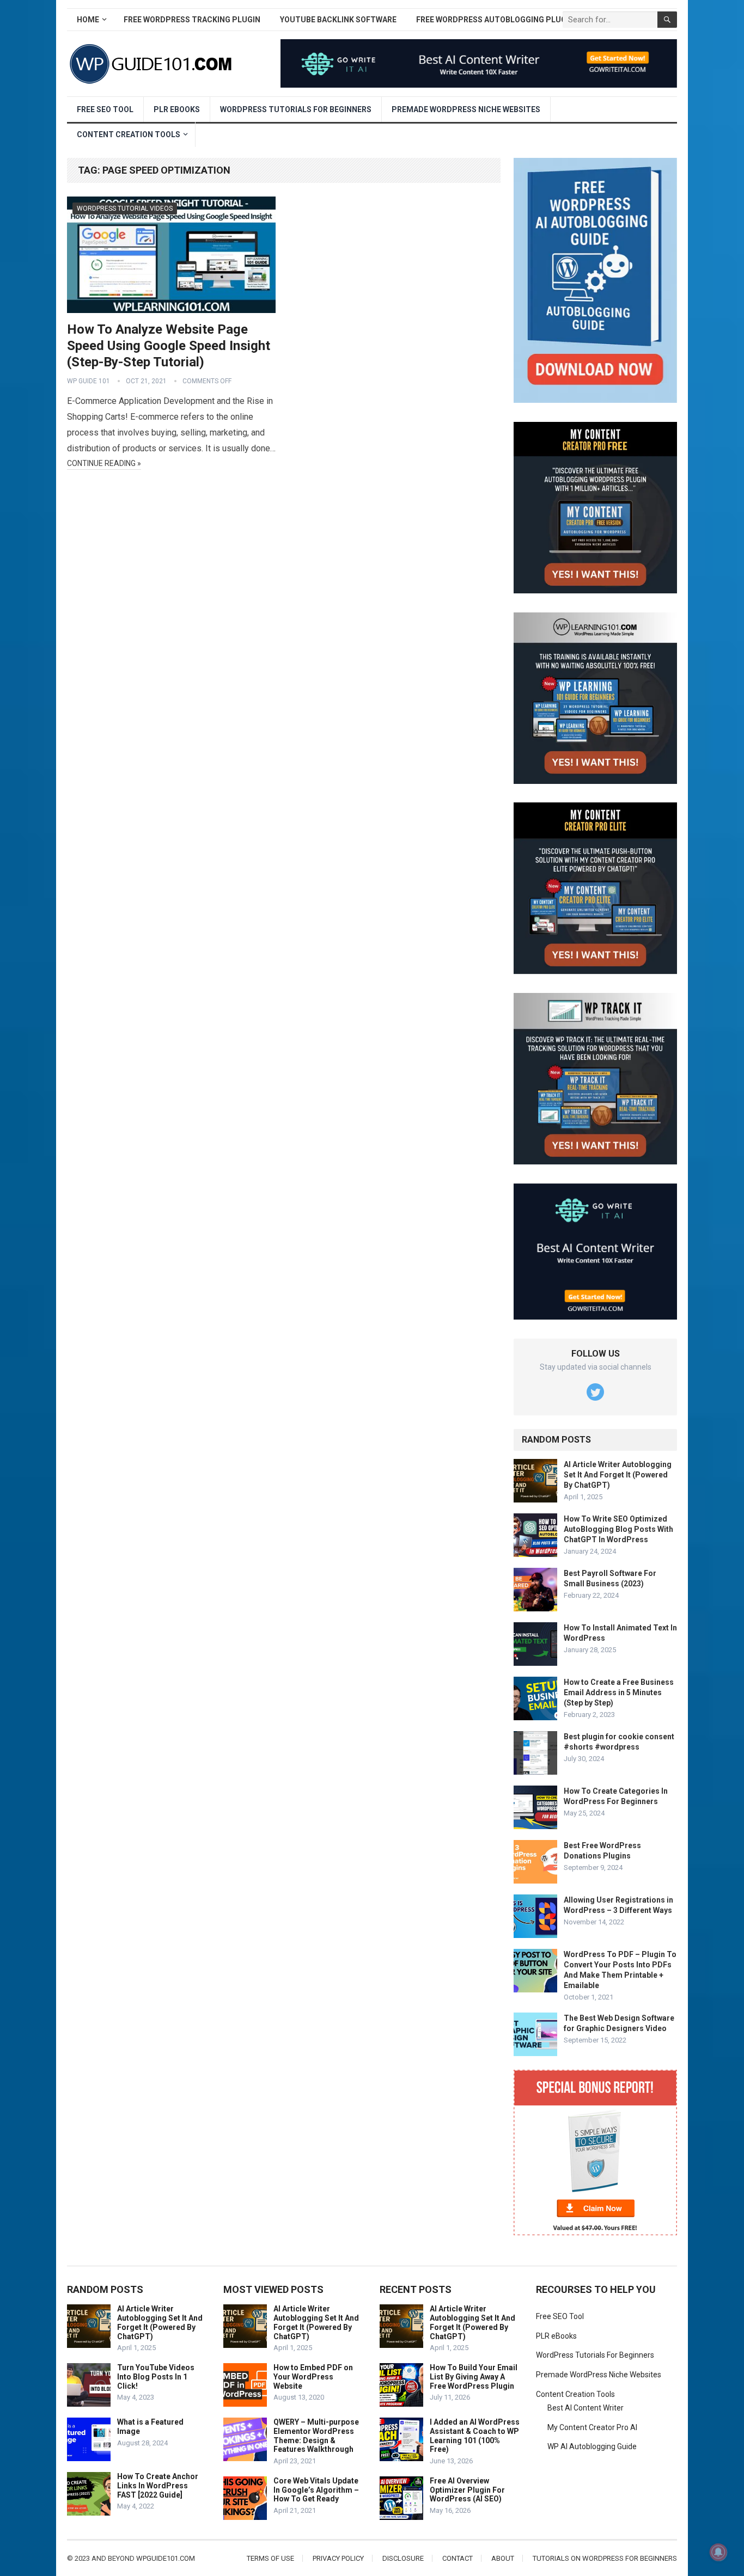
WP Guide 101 (89, 381)
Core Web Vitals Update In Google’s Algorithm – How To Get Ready (316, 2490)
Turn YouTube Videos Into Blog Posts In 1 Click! (156, 2377)
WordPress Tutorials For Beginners (296, 109)
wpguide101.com (166, 2558)
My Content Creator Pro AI (592, 2427)
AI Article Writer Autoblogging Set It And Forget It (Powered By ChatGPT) (618, 1475)
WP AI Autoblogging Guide (592, 2446)
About (503, 2558)
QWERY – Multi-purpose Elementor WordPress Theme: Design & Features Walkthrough (316, 2436)
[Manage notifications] (718, 2552)
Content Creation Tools (129, 134)
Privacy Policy (338, 2558)
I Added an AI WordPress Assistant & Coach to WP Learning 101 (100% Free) (475, 2436)
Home (88, 20)
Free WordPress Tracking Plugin (192, 20)
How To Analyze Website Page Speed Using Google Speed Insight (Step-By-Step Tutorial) (169, 346)
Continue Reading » (104, 463)
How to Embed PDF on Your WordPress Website (313, 2377)
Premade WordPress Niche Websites (466, 109)
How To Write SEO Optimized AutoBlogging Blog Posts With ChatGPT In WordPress (618, 1529)
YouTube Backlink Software (338, 20)
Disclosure (403, 2558)
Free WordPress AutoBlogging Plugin (495, 20)
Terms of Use (270, 2558)
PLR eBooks (177, 109)
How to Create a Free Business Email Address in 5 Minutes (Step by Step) (619, 1692)
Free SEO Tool (105, 109)
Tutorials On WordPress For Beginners (605, 2558)
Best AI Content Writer (586, 2408)
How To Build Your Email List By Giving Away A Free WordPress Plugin (474, 2377)
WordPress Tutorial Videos (125, 208)
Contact (458, 2558)
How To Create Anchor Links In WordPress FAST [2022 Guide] (158, 2486)
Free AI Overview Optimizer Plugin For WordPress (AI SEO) (467, 2490)
